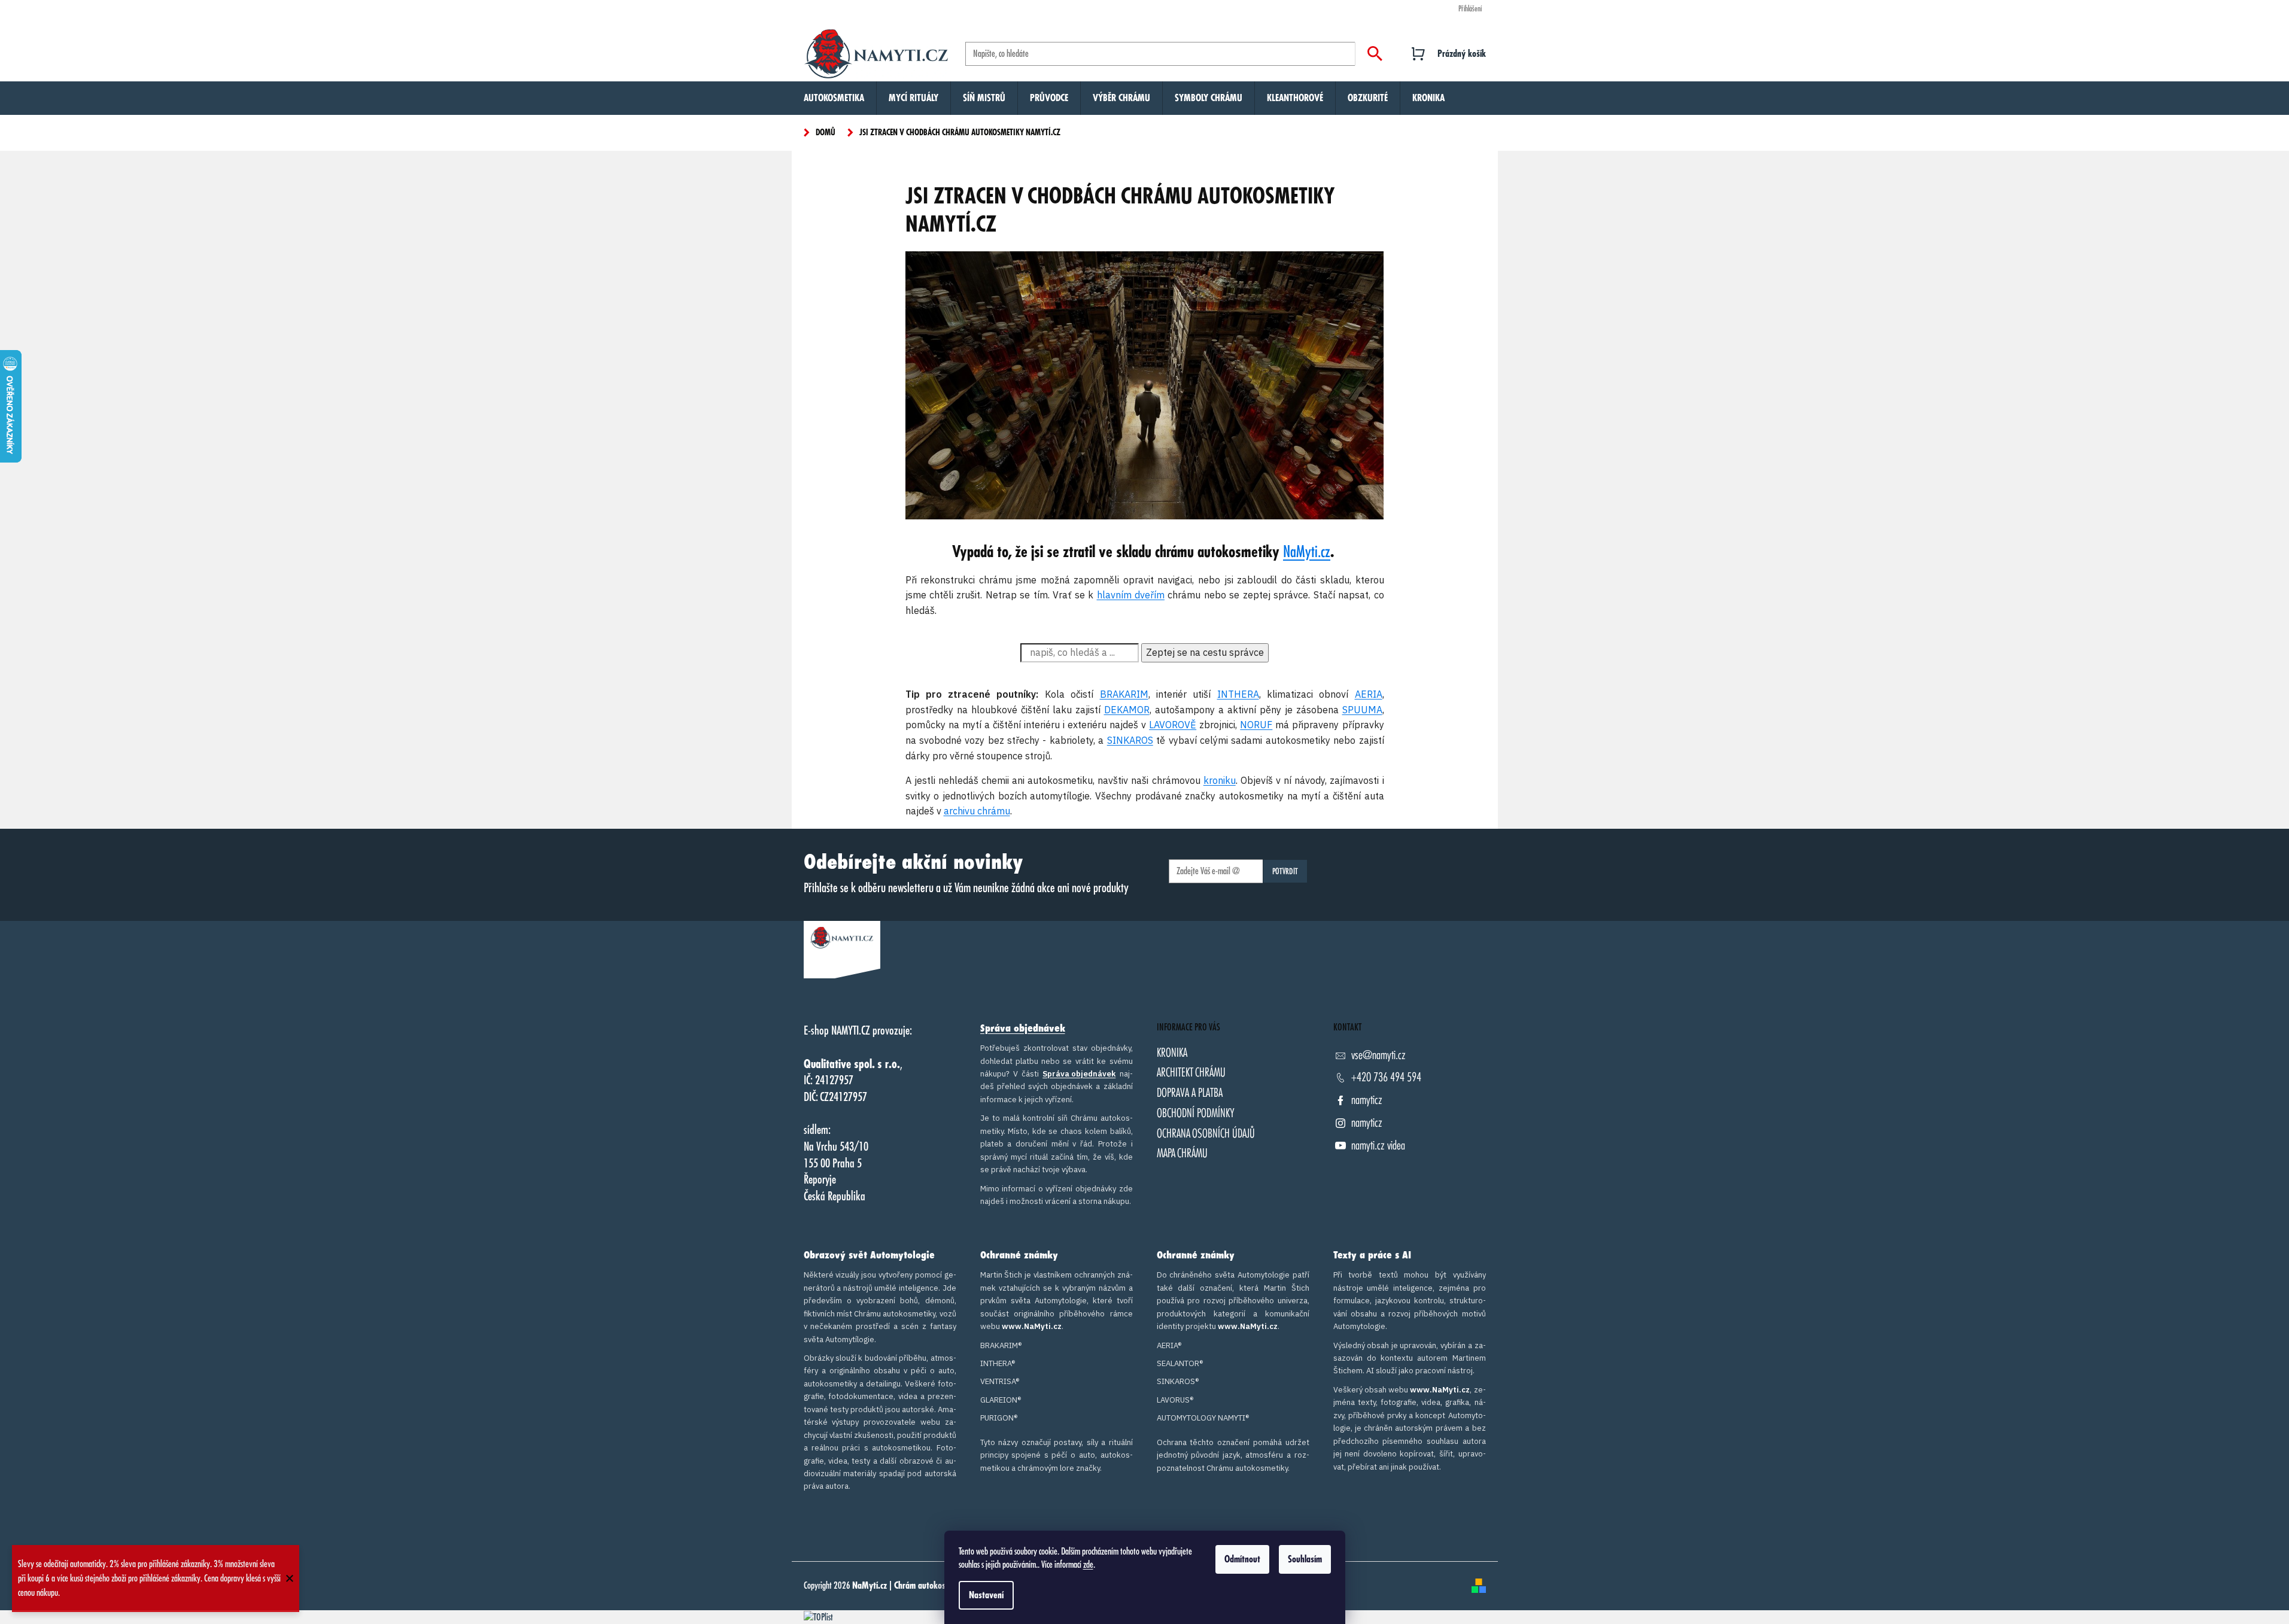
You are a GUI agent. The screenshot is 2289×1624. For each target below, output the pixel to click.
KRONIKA (1172, 1053)
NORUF (1256, 725)
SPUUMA (1362, 710)
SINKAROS (1130, 740)
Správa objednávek (1023, 1029)
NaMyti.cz (1307, 552)
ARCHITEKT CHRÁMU (1191, 1073)
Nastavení (986, 1595)
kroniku (1220, 780)
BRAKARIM (1124, 694)
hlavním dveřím (1131, 595)
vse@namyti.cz (1378, 1055)
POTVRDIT (1285, 871)
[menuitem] (834, 98)
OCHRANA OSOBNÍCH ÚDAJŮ (1206, 1134)
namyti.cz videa (1378, 1146)
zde (1088, 1565)
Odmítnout (1242, 1559)
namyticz (1367, 1100)
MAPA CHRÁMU (1182, 1153)
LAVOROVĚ (1173, 725)
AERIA (1369, 694)
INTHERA (1238, 694)
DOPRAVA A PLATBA (1190, 1093)
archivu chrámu (977, 811)
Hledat (1375, 54)
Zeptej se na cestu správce (1205, 652)
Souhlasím (1305, 1559)
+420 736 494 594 (1386, 1077)
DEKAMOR (1127, 710)
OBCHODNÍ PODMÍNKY (1196, 1113)
